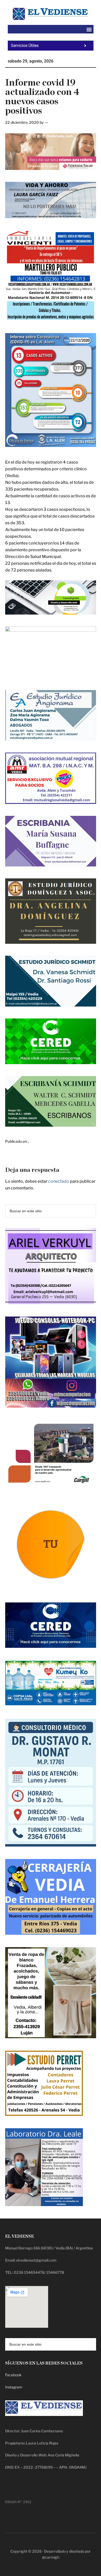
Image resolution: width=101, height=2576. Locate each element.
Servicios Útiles (25, 46)
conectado (59, 1181)
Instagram (14, 2387)
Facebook (13, 2375)
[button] (89, 29)
